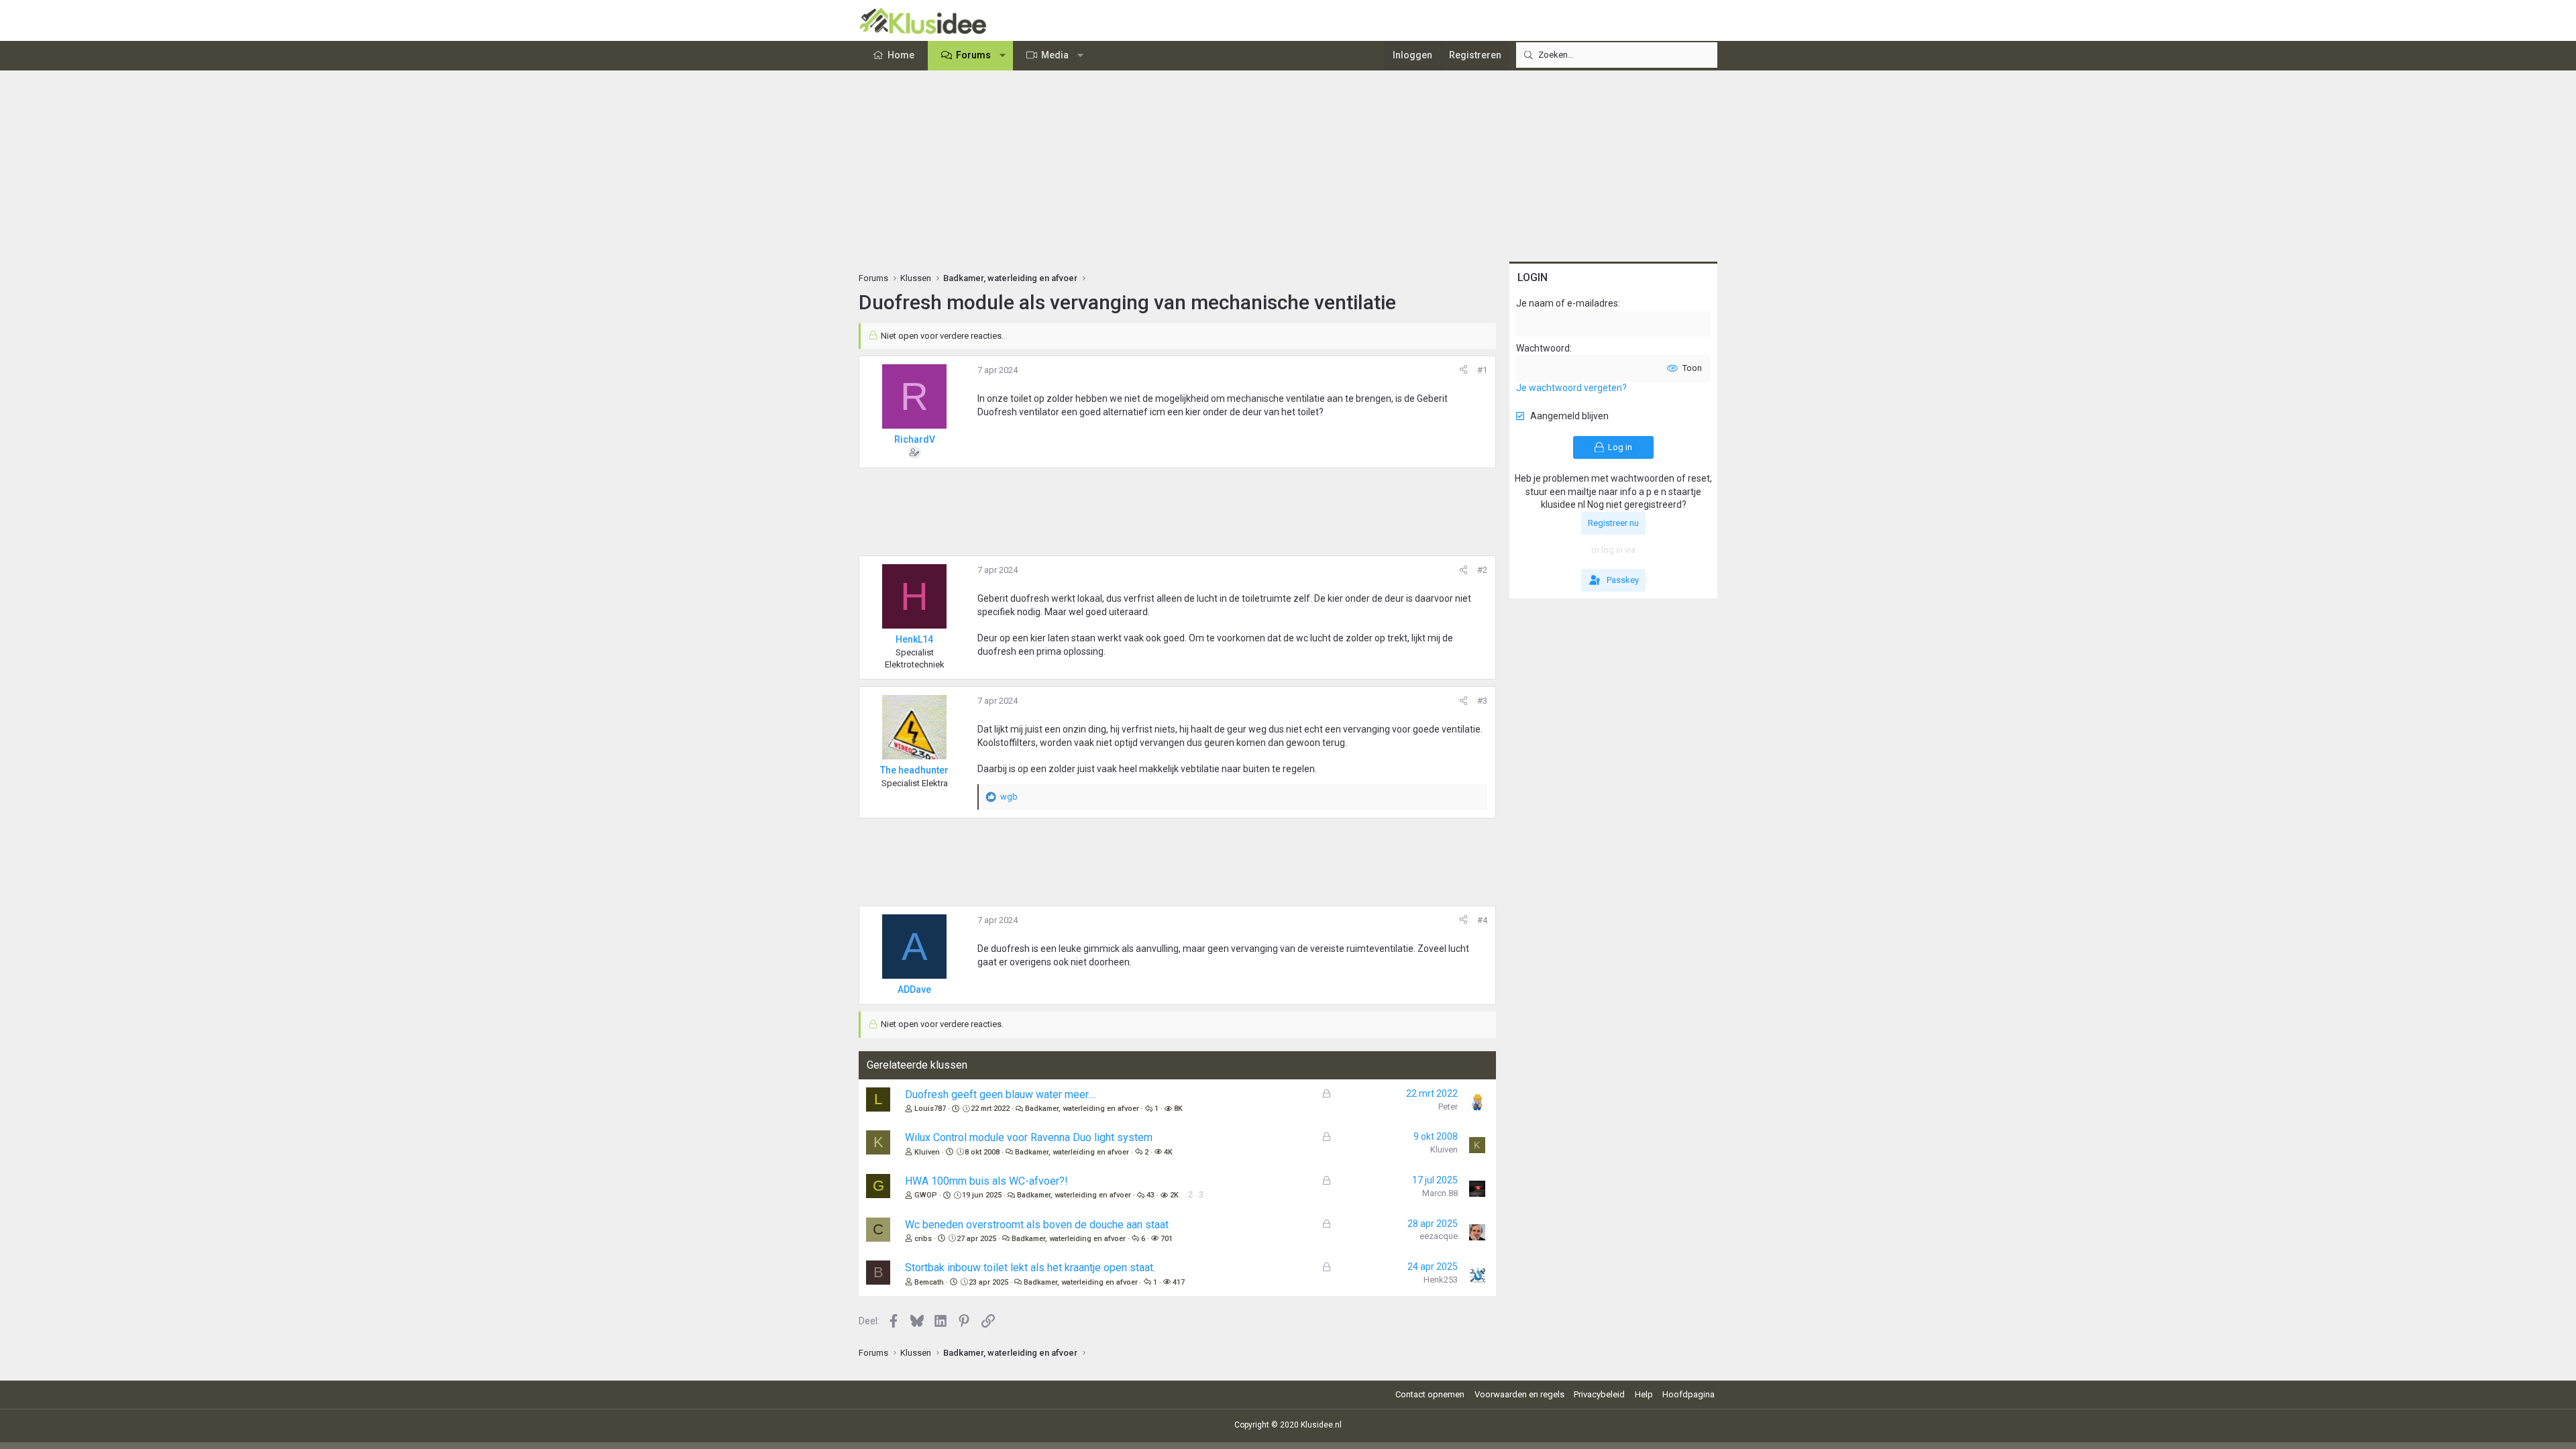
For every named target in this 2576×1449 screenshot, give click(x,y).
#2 (1482, 570)
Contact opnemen (1430, 1394)
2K (1174, 1195)
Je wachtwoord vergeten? (1571, 388)
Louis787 (930, 1109)
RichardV (915, 439)
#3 (1482, 701)
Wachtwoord (1543, 348)
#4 (1482, 920)
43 (1150, 1195)
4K (1168, 1152)
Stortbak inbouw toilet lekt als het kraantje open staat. (1030, 1268)
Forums (973, 55)
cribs (923, 1239)
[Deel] (1463, 370)
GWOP (926, 1195)
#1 (1482, 370)
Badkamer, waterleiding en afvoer (1082, 1109)
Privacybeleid (1599, 1394)
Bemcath (929, 1282)
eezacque (1439, 1236)
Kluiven (927, 1152)
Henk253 (1441, 1280)
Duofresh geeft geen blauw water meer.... (1001, 1094)
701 (1167, 1239)
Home (901, 55)
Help (1644, 1394)
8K (1178, 1109)
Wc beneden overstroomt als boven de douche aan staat (1037, 1225)
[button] (1003, 56)
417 (1179, 1282)
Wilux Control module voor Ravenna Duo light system (1029, 1137)
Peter (1448, 1107)
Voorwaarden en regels (1519, 1394)
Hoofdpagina (1688, 1394)
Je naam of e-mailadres (1567, 303)
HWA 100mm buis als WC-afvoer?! (986, 1181)
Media (1055, 55)
